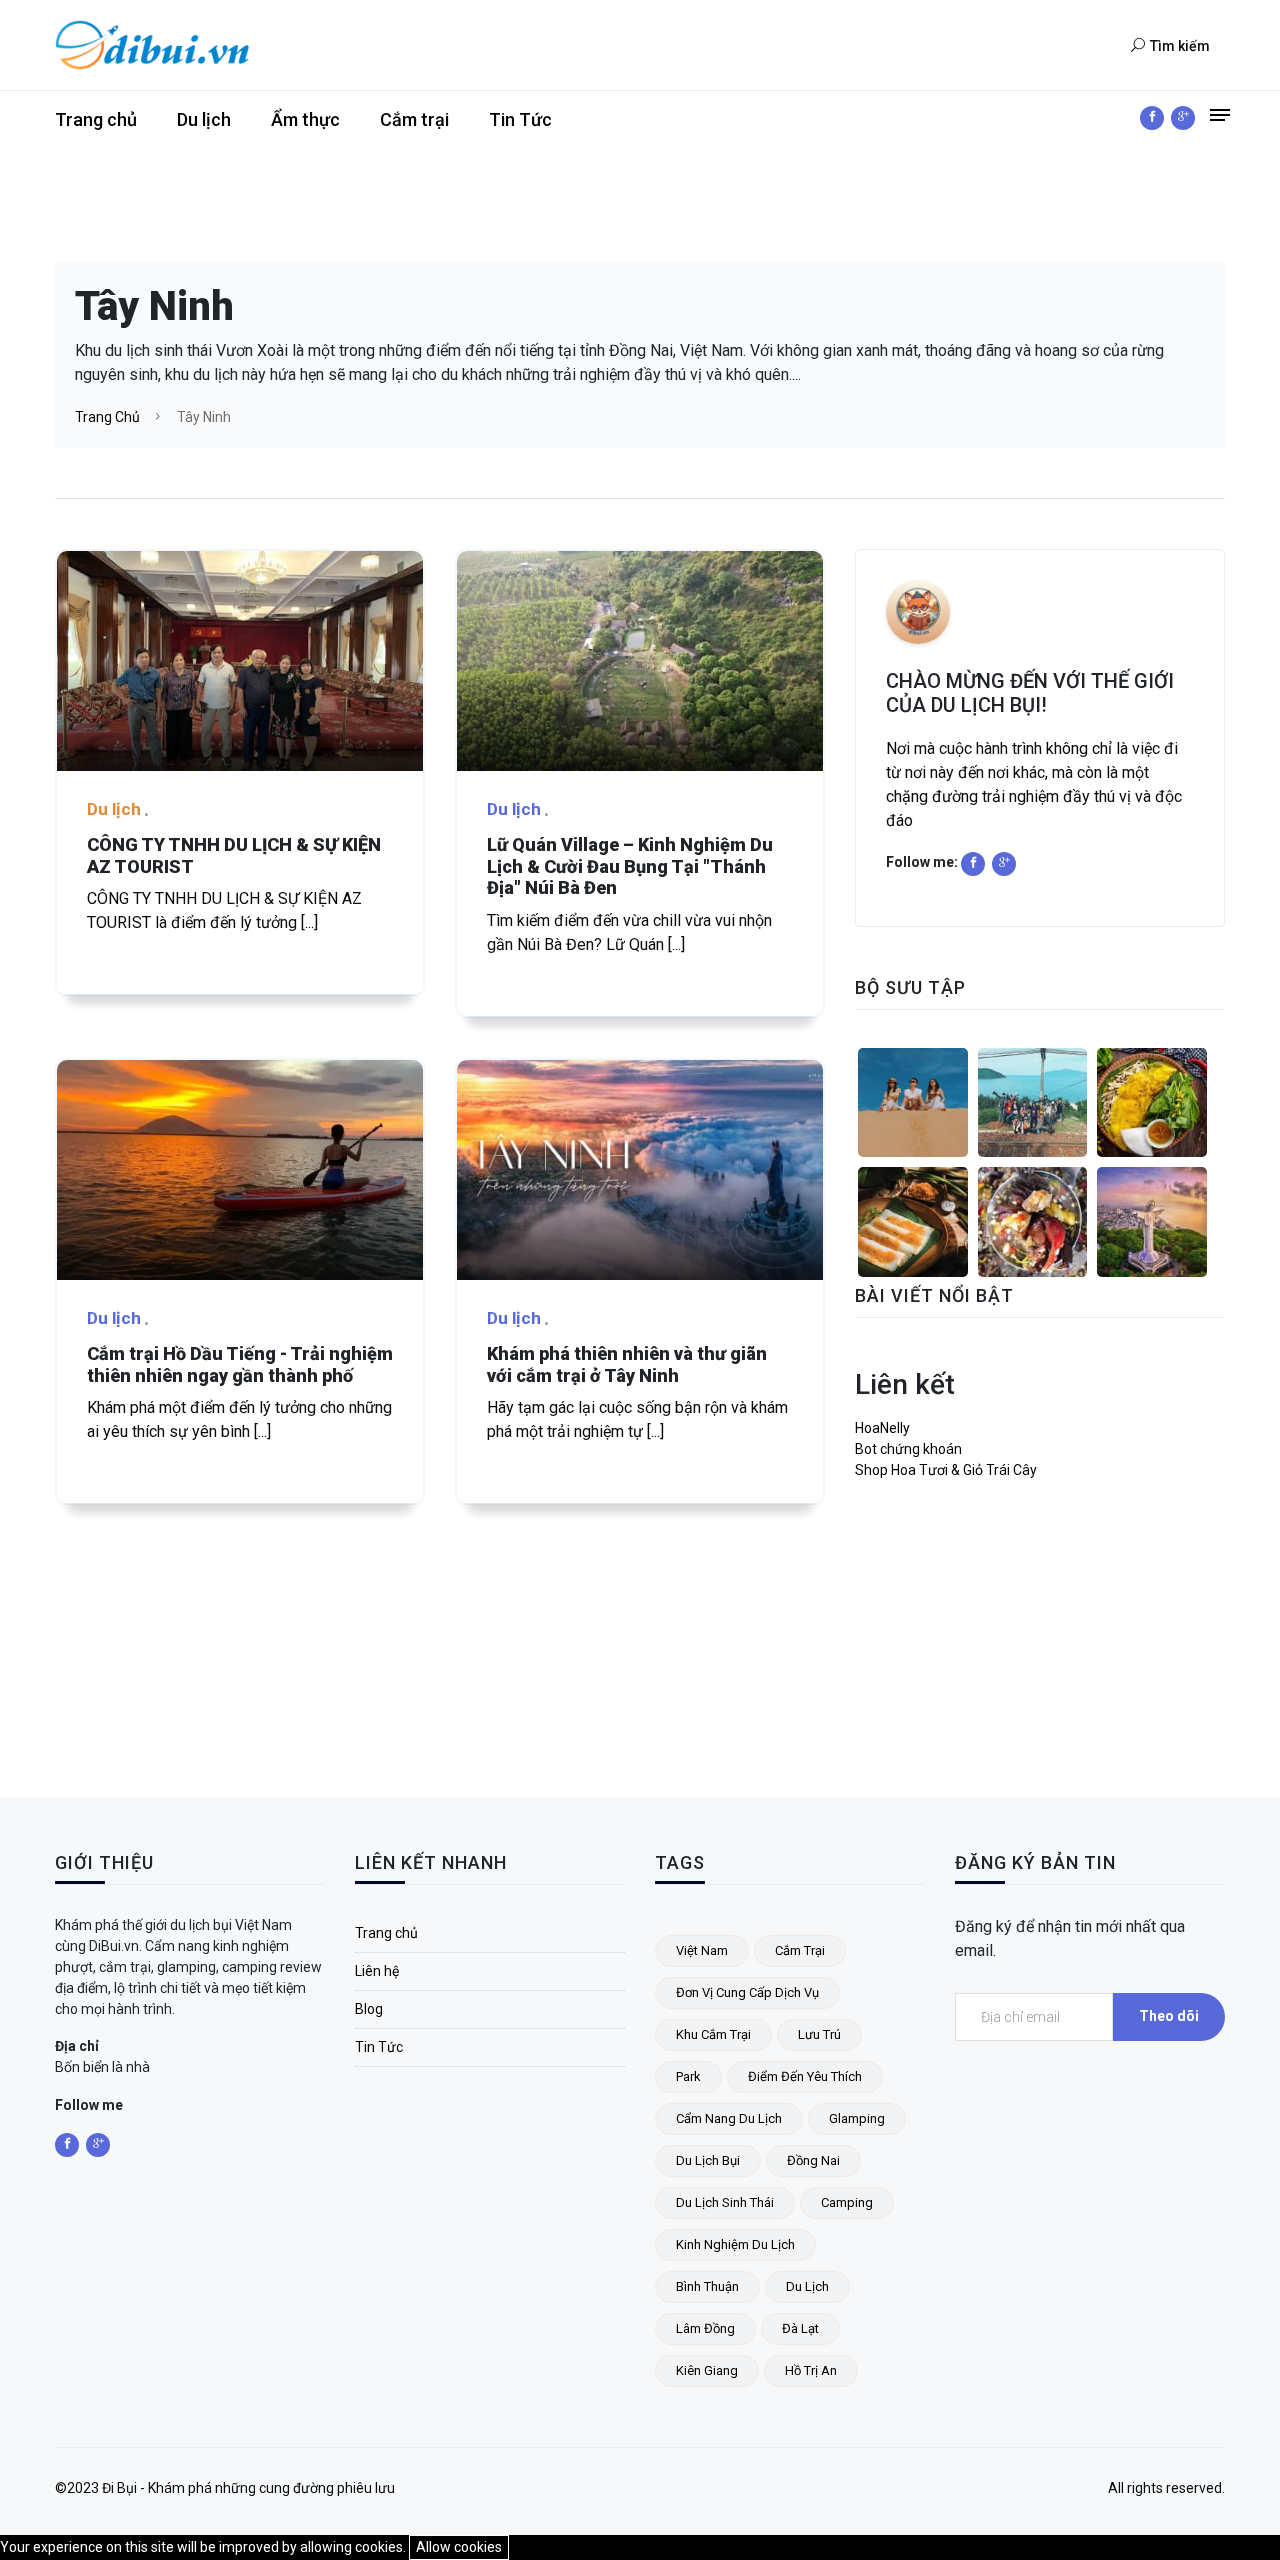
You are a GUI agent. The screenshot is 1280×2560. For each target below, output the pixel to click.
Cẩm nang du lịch (729, 2118)
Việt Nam (702, 1950)
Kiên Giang (707, 2370)
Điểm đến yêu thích (805, 2076)
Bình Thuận (707, 2286)
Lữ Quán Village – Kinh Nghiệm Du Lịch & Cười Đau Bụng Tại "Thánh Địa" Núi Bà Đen (630, 866)
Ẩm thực (305, 119)
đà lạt (800, 2328)
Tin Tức (520, 119)
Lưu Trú (819, 2034)
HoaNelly (882, 1428)
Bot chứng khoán (908, 1449)
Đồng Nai (813, 2160)
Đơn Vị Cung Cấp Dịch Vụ (747, 1992)
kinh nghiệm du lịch (735, 2244)
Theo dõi (1169, 2016)
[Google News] (1183, 118)
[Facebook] (1152, 118)
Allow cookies (459, 2547)
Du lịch (204, 119)
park (688, 2076)
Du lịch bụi (708, 2160)
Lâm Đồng (705, 2328)
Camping (847, 2202)
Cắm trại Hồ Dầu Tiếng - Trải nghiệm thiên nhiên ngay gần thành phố (240, 1364)
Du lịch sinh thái (725, 2202)
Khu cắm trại (713, 2034)
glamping (857, 2118)
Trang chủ (96, 119)
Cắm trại (414, 119)
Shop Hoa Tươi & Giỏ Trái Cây (946, 1470)
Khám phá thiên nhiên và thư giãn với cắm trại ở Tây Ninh (627, 1364)
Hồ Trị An (811, 2370)
